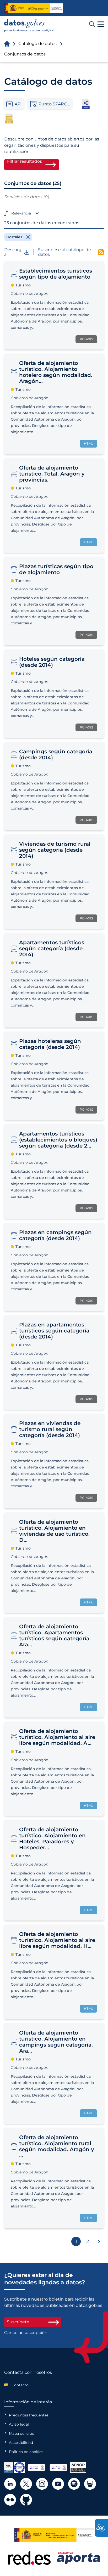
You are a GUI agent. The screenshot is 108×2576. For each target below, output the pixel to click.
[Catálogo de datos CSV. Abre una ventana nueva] (9, 118)
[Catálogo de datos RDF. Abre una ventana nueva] (86, 104)
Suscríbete (18, 2322)
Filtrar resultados (25, 161)
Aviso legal (19, 2424)
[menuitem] (28, 2385)
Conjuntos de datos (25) (33, 183)
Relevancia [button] (21, 213)
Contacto (20, 2385)
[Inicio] (29, 26)
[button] (101, 24)
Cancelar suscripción (26, 2333)
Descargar (13, 252)
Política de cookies (26, 2452)
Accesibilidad (21, 2443)
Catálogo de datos (37, 44)
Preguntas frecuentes (29, 2415)
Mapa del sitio (22, 2433)
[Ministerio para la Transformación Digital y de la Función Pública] (34, 8)
